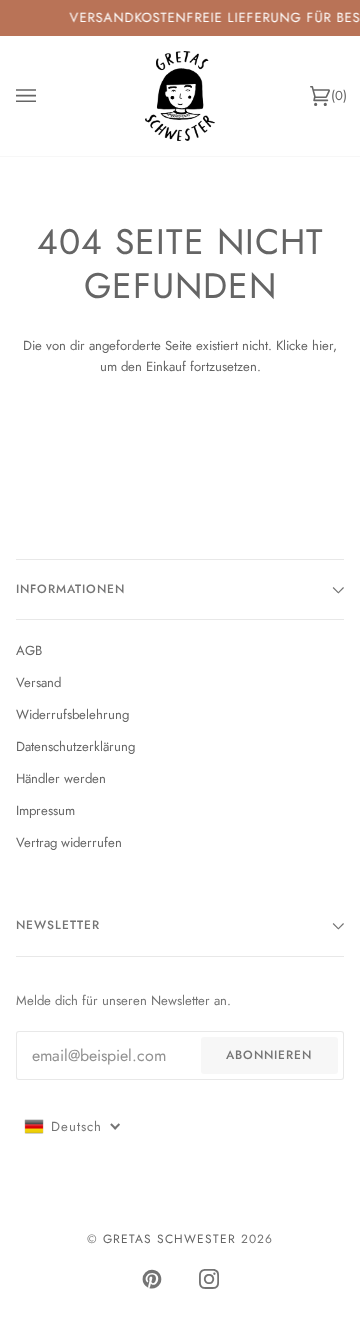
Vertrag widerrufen (69, 842)
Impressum (45, 810)
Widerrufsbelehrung (72, 714)
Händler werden (61, 778)
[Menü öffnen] (46, 96)
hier (322, 345)
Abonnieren (269, 1055)
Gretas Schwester (169, 1239)
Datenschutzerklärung (75, 746)
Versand (38, 682)
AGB (29, 650)
